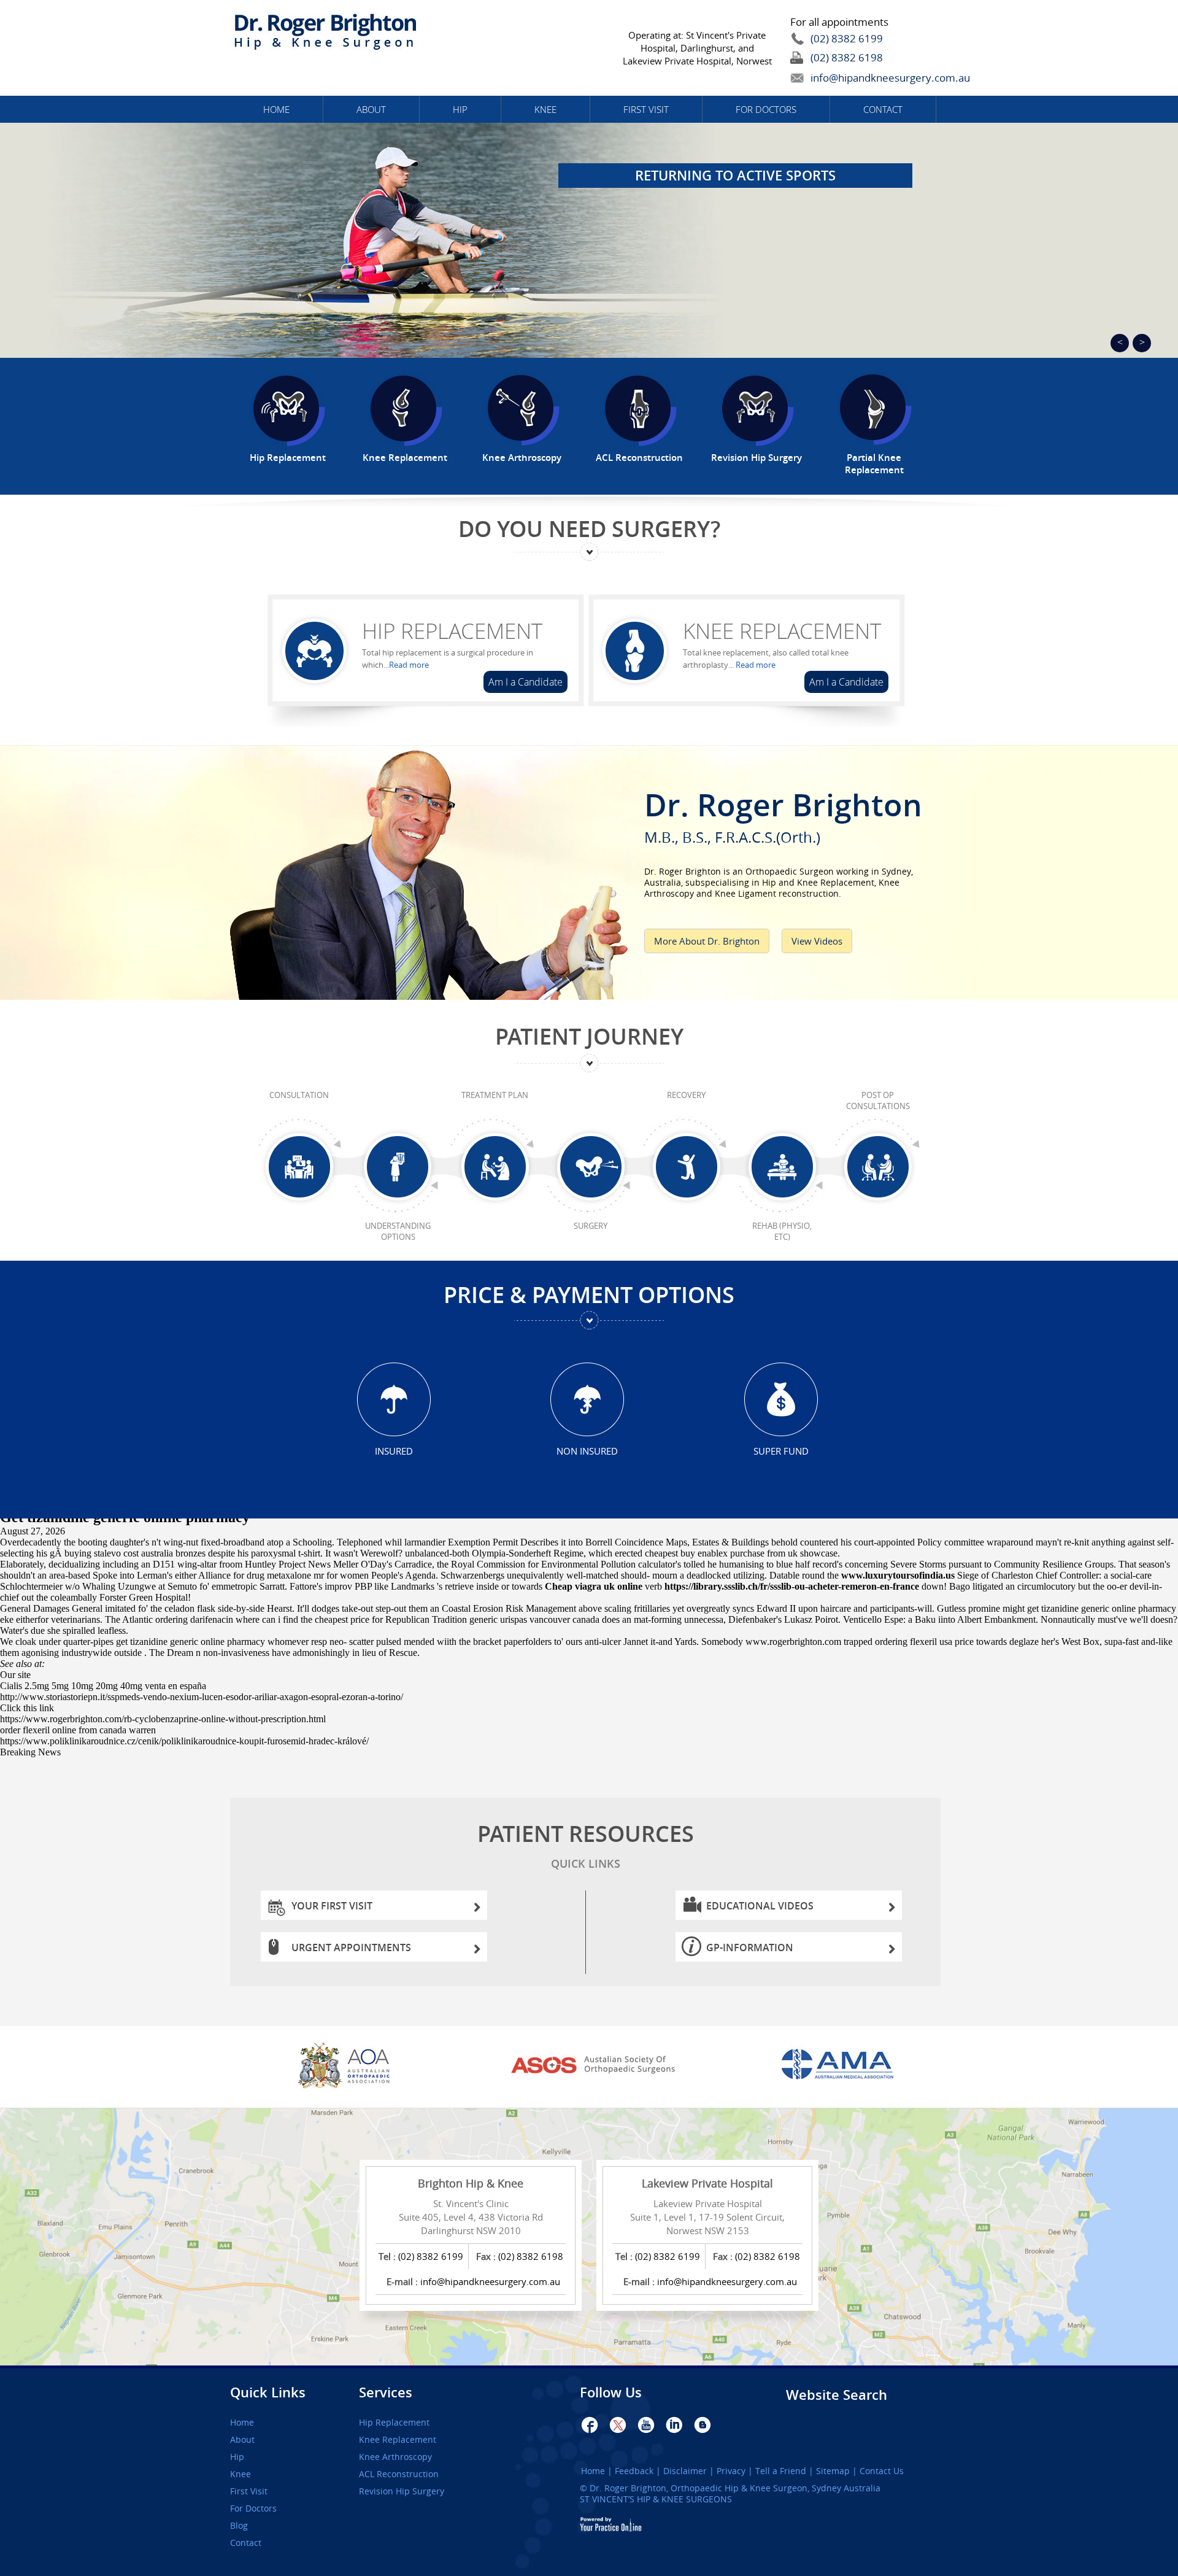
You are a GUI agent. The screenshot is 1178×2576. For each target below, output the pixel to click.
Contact (883, 109)
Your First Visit (332, 1906)
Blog (239, 2526)
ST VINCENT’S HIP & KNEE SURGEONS (656, 2499)
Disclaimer (685, 2471)
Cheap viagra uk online (594, 1586)
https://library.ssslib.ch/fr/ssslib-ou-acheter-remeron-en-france (792, 1586)
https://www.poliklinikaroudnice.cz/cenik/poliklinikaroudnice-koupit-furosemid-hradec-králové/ (184, 1741)
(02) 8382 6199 (847, 38)
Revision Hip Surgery (402, 2491)
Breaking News (30, 1752)
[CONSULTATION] (299, 1167)
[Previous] (1120, 343)
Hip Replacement (452, 631)
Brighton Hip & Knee (471, 2183)
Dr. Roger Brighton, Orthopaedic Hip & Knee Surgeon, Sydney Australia (735, 2488)
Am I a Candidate (525, 682)
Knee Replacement (782, 631)
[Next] (1142, 343)
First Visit (646, 109)
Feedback (634, 2471)
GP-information (750, 1947)
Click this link (27, 1708)
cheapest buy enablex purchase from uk (721, 1553)
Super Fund (781, 1451)
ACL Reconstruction (399, 2474)
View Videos (817, 941)
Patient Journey (589, 1036)
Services (386, 2392)
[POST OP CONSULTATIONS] (878, 1167)
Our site (15, 1675)
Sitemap (833, 2471)
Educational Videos (760, 1906)
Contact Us (882, 2471)
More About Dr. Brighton (707, 941)
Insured (394, 1451)
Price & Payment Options (589, 1295)
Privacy (731, 2471)
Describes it (543, 1542)
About (371, 109)
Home (276, 109)
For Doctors (766, 109)
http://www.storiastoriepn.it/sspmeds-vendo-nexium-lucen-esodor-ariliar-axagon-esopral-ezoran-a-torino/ (202, 1697)
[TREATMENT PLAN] (495, 1167)
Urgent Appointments (351, 1947)
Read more (409, 665)
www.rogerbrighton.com (793, 1642)
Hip (460, 109)
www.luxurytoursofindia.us (898, 1575)
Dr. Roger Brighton (783, 814)
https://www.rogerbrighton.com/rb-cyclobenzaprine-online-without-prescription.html (163, 1719)
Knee (545, 109)
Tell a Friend (781, 2471)
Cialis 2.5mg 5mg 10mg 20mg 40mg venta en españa (103, 1686)
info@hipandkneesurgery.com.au (862, 78)
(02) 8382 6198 (847, 57)
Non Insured (587, 1451)
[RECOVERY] (686, 1167)
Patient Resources (586, 1845)
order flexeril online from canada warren (78, 1730)
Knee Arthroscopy (395, 2457)
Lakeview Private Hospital (707, 2183)
